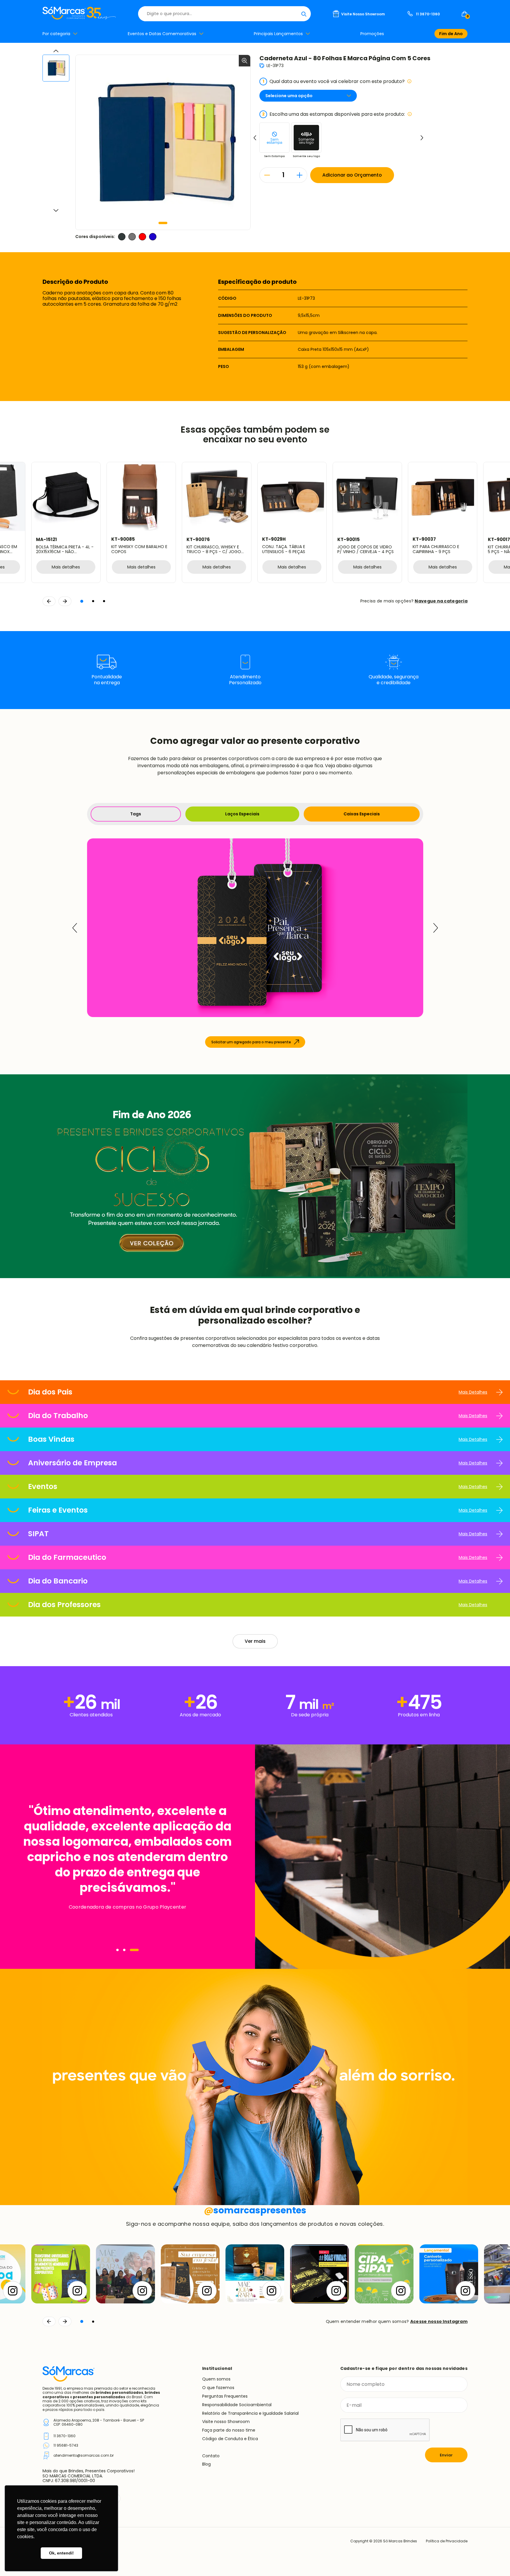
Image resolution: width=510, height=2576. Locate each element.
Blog (206, 2464)
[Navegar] (117, 1950)
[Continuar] (65, 2321)
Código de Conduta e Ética (230, 2439)
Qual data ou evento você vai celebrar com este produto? (334, 81)
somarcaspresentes (255, 2210)
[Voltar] (49, 2321)
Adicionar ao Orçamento (352, 175)
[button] (163, 223)
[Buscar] (304, 14)
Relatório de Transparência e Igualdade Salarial (250, 2413)
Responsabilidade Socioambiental (237, 2405)
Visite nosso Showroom (226, 2422)
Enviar (446, 2455)
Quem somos (216, 2379)
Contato (211, 2456)
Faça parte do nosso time (229, 2430)
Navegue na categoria (441, 601)
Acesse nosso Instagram (439, 2321)
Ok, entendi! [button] (61, 2553)
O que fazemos (218, 2388)
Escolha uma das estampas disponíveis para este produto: (334, 114)
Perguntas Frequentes (225, 2396)
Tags (136, 814)
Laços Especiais (242, 814)
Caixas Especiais (362, 814)
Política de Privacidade (447, 2541)
